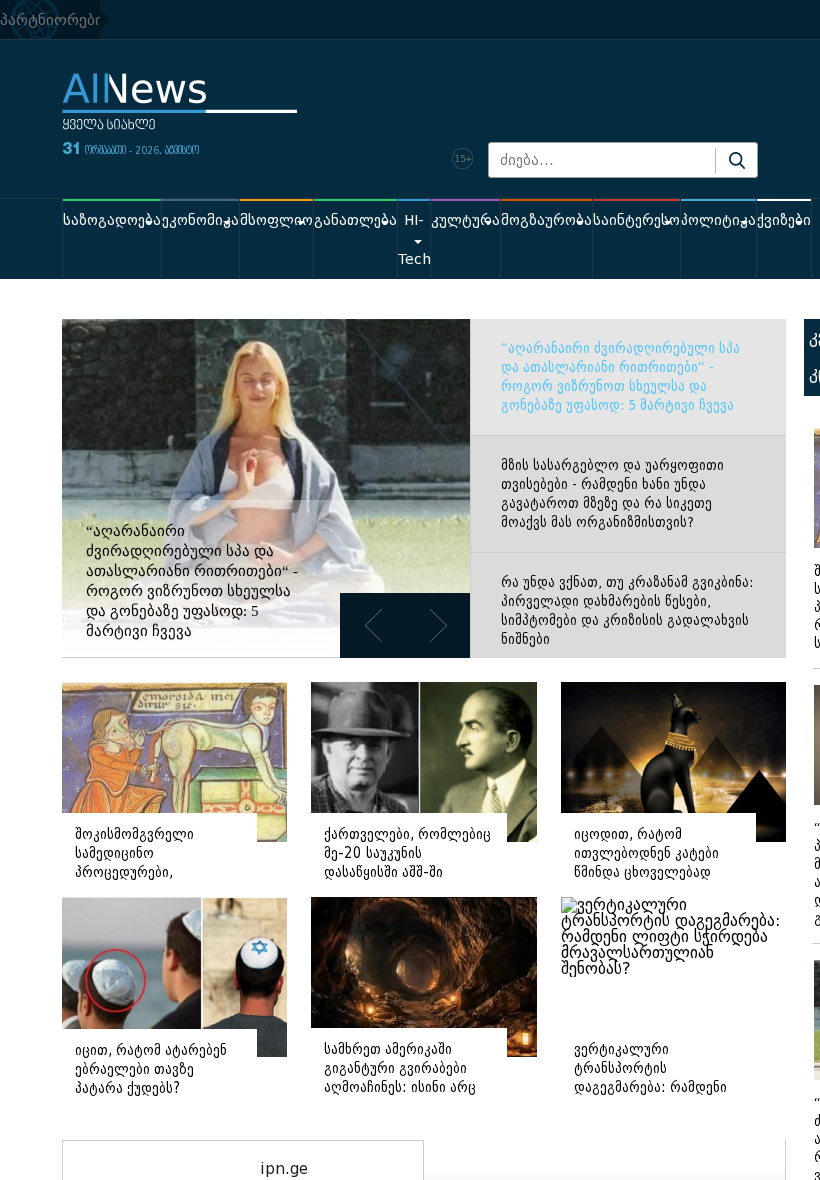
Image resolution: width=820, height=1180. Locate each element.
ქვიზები (784, 220)
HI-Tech (414, 240)
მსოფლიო (276, 220)
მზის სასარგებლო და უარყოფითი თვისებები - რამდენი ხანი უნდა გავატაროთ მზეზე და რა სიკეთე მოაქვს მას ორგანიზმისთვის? (612, 494)
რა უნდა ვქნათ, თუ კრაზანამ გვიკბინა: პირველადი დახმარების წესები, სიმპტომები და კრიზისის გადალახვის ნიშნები (627, 611)
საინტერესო (636, 220)
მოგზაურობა (546, 220)
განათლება (355, 220)
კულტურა (465, 220)
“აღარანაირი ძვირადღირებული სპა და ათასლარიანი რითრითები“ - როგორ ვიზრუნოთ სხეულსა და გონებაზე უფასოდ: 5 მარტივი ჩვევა (620, 377)
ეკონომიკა (200, 220)
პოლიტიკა (718, 220)
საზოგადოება (112, 220)
